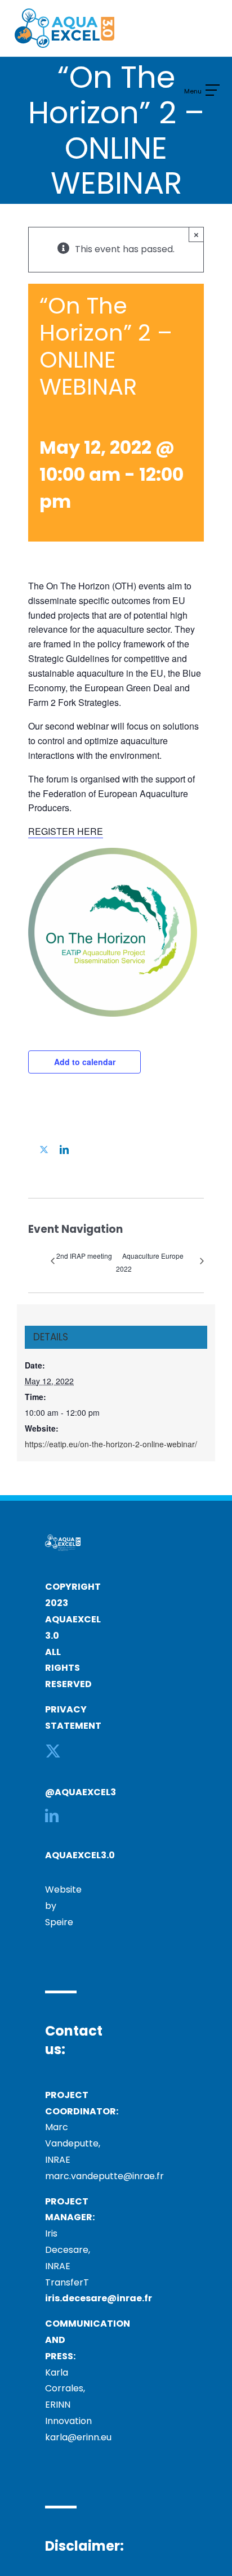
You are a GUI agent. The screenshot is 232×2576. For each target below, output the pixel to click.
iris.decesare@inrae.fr (99, 2298)
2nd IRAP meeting (84, 1256)
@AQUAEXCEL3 (81, 1792)
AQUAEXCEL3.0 (81, 1855)
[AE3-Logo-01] (64, 13)
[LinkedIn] (52, 1815)
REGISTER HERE (66, 831)
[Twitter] (53, 1751)
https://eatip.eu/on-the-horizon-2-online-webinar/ (111, 1444)
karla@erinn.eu (78, 2437)
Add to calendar (85, 1062)
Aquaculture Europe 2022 (150, 1262)
